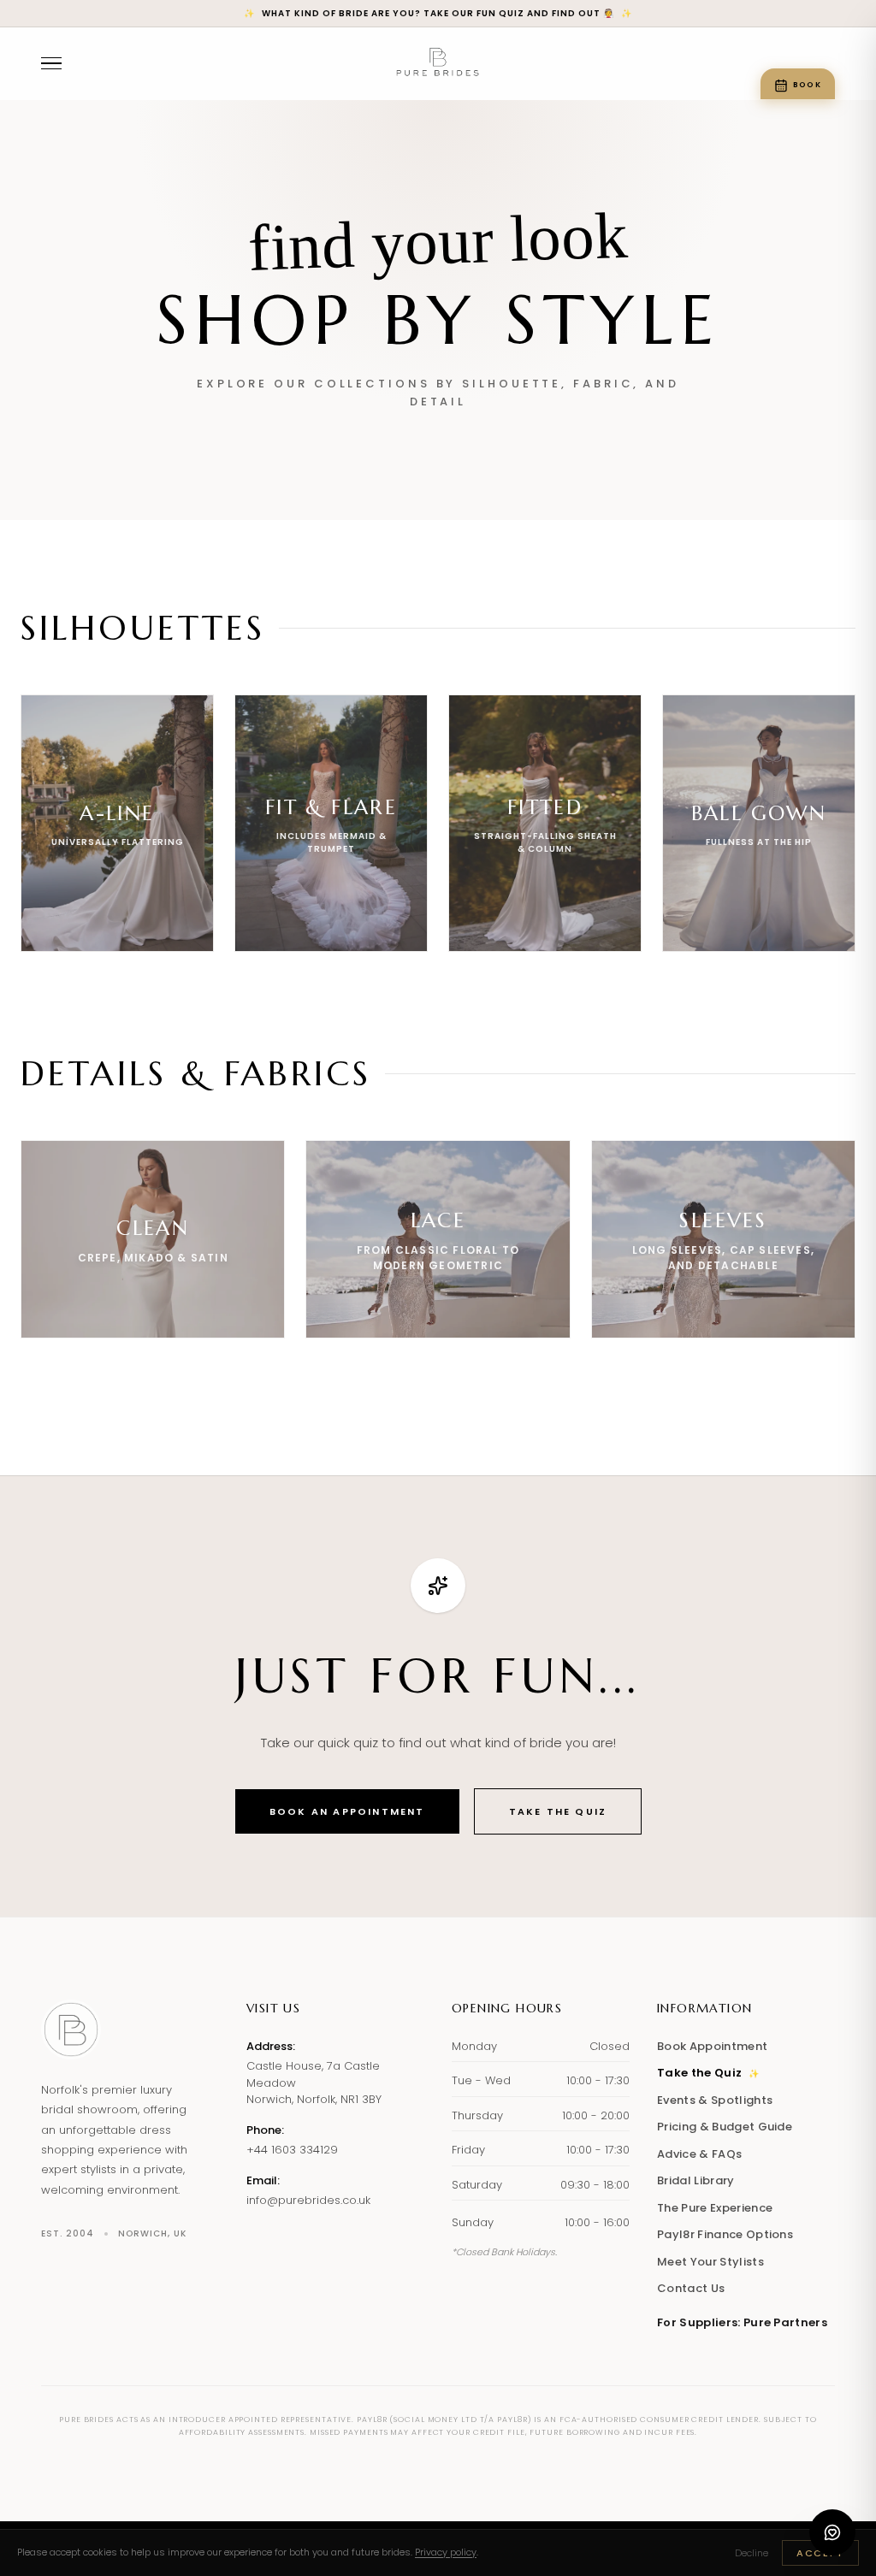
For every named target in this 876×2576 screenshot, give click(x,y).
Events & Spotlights (715, 2100)
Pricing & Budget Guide (725, 2127)
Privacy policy (446, 2552)
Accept (820, 2553)
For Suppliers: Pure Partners (742, 2322)
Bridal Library (696, 2180)
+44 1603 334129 (292, 2150)
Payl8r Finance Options (725, 2234)
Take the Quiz (558, 1811)
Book (807, 85)
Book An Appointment (347, 1811)
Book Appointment (712, 2046)
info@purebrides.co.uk (308, 2200)
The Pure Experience (715, 2208)
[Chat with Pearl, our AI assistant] (832, 2532)
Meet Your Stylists (710, 2262)
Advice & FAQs (699, 2154)
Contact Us (691, 2288)
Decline (752, 2553)
